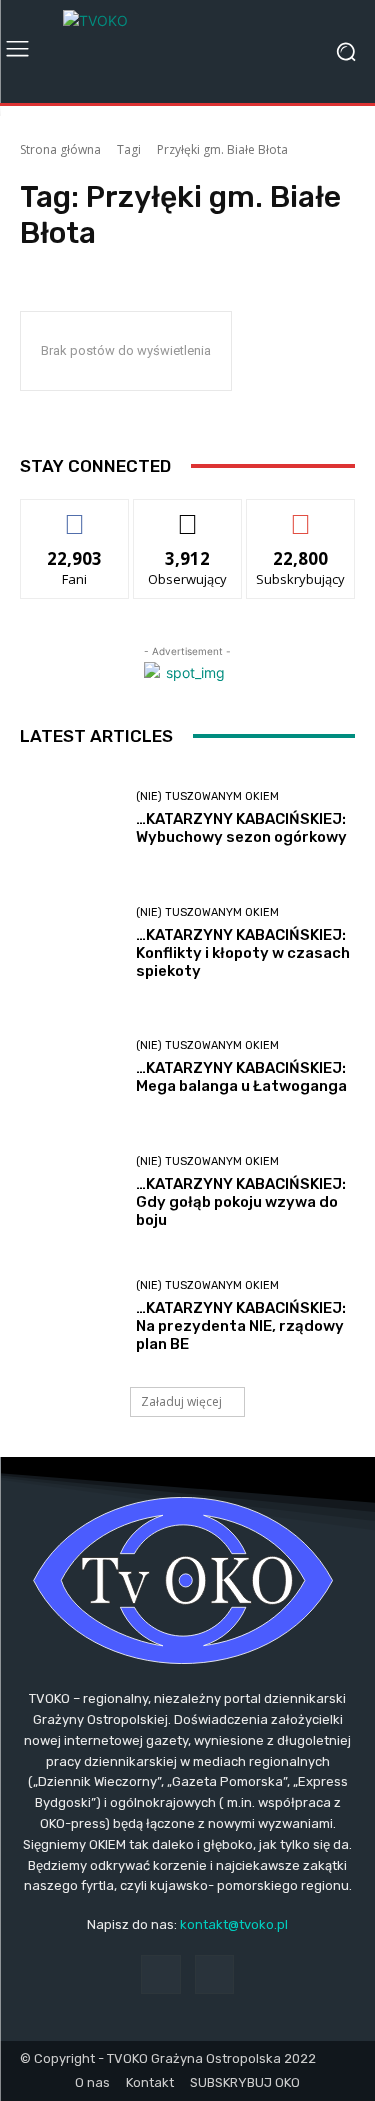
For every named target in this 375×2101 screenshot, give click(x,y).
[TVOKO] (187, 51)
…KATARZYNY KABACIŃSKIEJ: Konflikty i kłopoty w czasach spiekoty (243, 953)
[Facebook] (160, 1974)
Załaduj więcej (181, 1401)
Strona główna (60, 149)
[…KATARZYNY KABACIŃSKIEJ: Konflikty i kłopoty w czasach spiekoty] (70, 943)
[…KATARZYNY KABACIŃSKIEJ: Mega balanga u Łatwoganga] (70, 1068)
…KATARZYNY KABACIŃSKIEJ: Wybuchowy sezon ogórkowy (241, 828)
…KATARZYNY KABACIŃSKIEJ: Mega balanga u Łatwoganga (241, 1077)
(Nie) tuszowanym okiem (207, 796)
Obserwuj (187, 514)
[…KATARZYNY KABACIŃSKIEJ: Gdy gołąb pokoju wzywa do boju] (70, 1192)
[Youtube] (214, 1974)
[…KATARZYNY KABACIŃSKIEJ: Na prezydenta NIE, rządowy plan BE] (70, 1317)
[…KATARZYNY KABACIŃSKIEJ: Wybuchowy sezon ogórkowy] (70, 819)
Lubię (75, 514)
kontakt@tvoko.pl (234, 1924)
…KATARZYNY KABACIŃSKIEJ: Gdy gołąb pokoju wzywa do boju (241, 1202)
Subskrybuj (301, 514)
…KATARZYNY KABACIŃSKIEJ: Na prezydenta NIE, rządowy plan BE (241, 1326)
